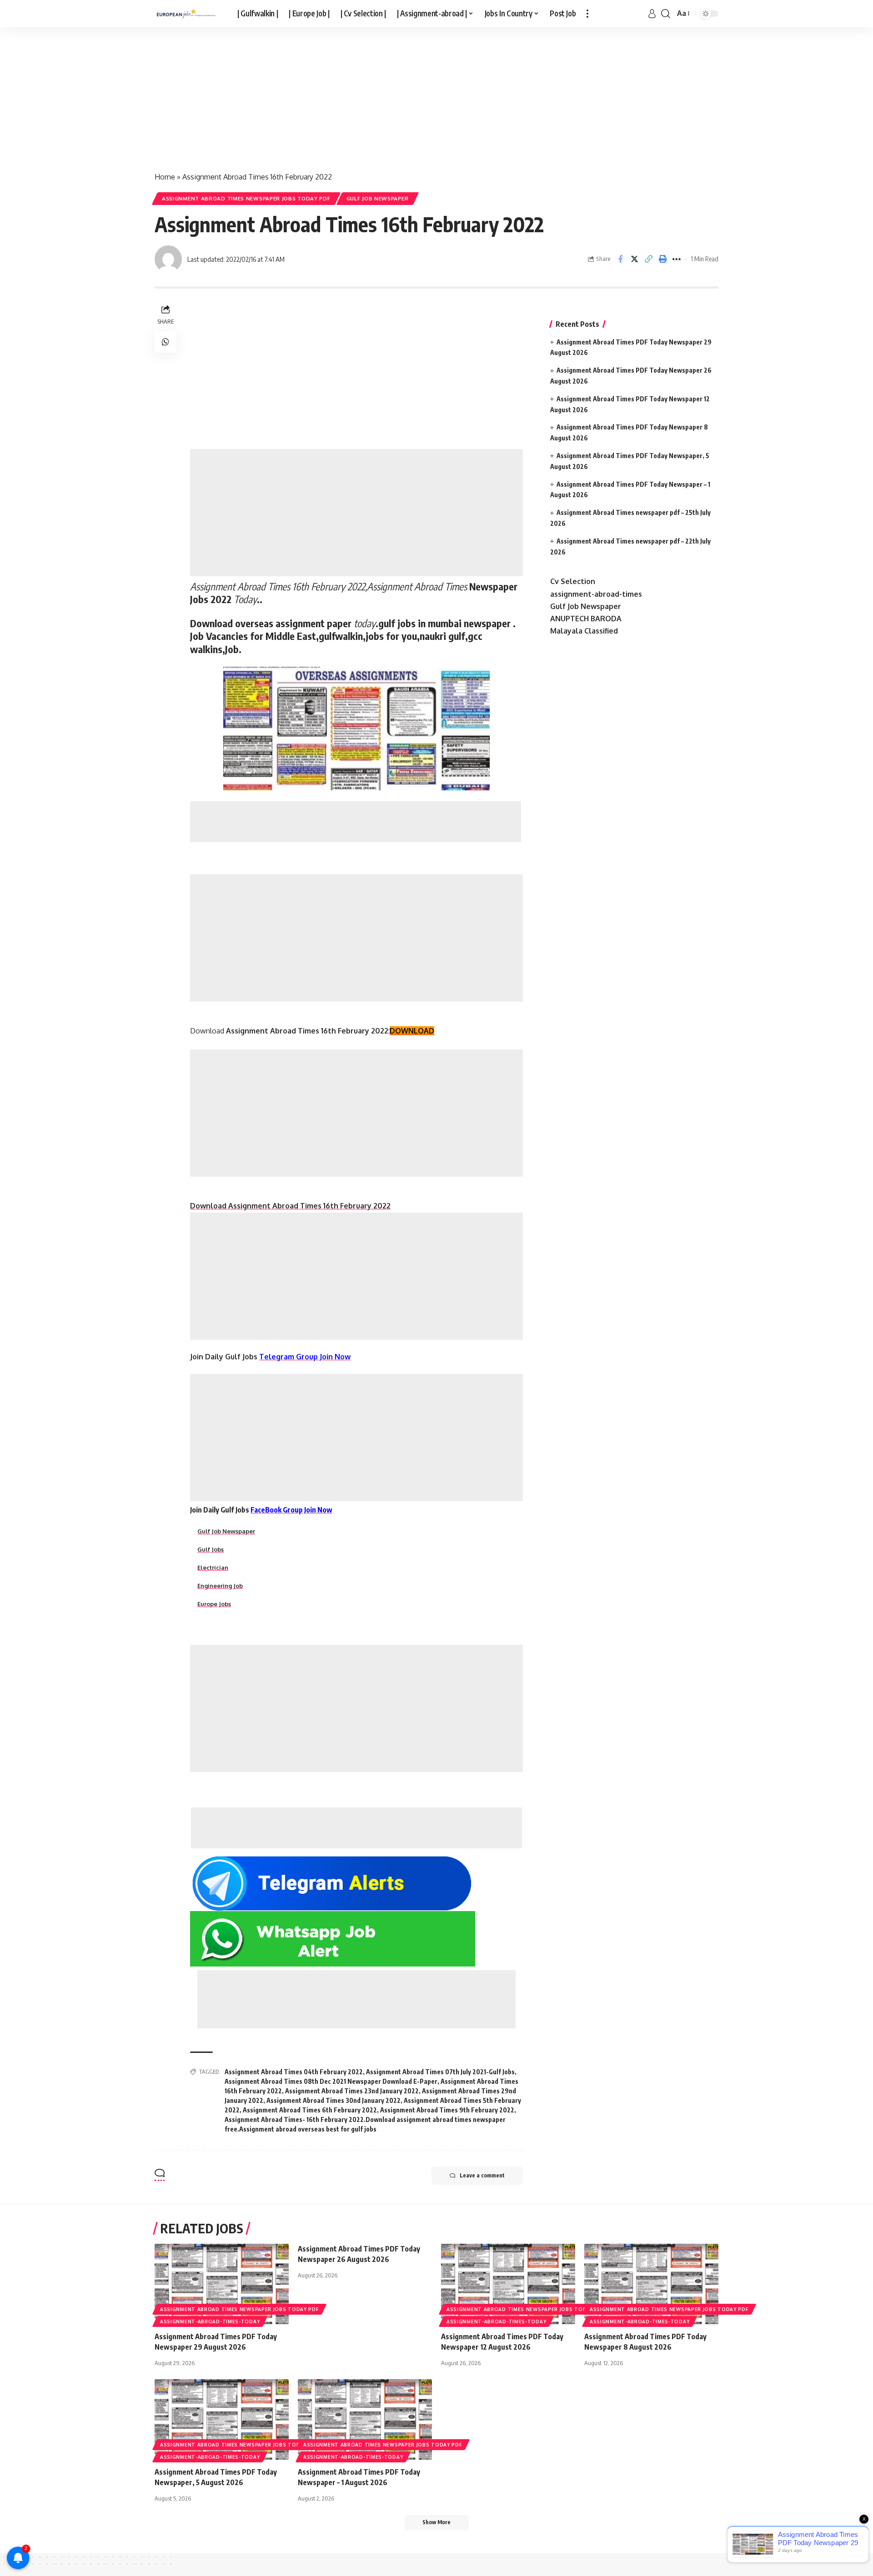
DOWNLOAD (412, 1031)
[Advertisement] (273, 95)
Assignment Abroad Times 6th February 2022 (310, 2110)
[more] (587, 14)
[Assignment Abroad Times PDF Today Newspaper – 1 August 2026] (365, 2419)
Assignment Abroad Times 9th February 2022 (447, 2110)
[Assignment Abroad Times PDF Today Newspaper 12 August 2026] (508, 2284)
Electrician (213, 1568)
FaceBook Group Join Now (291, 1510)
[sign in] (652, 14)
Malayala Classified (584, 631)
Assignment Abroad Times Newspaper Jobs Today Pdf (246, 198)
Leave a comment (482, 2175)
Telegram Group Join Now (305, 1357)
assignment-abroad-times (596, 594)
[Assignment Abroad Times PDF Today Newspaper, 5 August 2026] (222, 2419)
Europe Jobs (214, 1604)
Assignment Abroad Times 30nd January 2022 (334, 2100)
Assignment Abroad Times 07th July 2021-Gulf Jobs (440, 2072)
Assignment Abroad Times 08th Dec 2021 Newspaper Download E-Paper (331, 2081)
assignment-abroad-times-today (210, 2321)
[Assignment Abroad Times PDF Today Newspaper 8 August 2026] (651, 2284)
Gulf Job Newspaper (378, 198)
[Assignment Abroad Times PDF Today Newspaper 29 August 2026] (222, 2284)
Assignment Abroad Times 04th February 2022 (294, 2072)
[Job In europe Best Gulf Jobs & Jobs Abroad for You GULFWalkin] (189, 14)
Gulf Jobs (211, 1549)
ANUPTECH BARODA (586, 619)
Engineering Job (220, 1586)
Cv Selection (573, 581)
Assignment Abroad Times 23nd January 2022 (352, 2091)
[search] (666, 14)
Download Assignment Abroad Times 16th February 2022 (290, 1206)
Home (165, 177)
